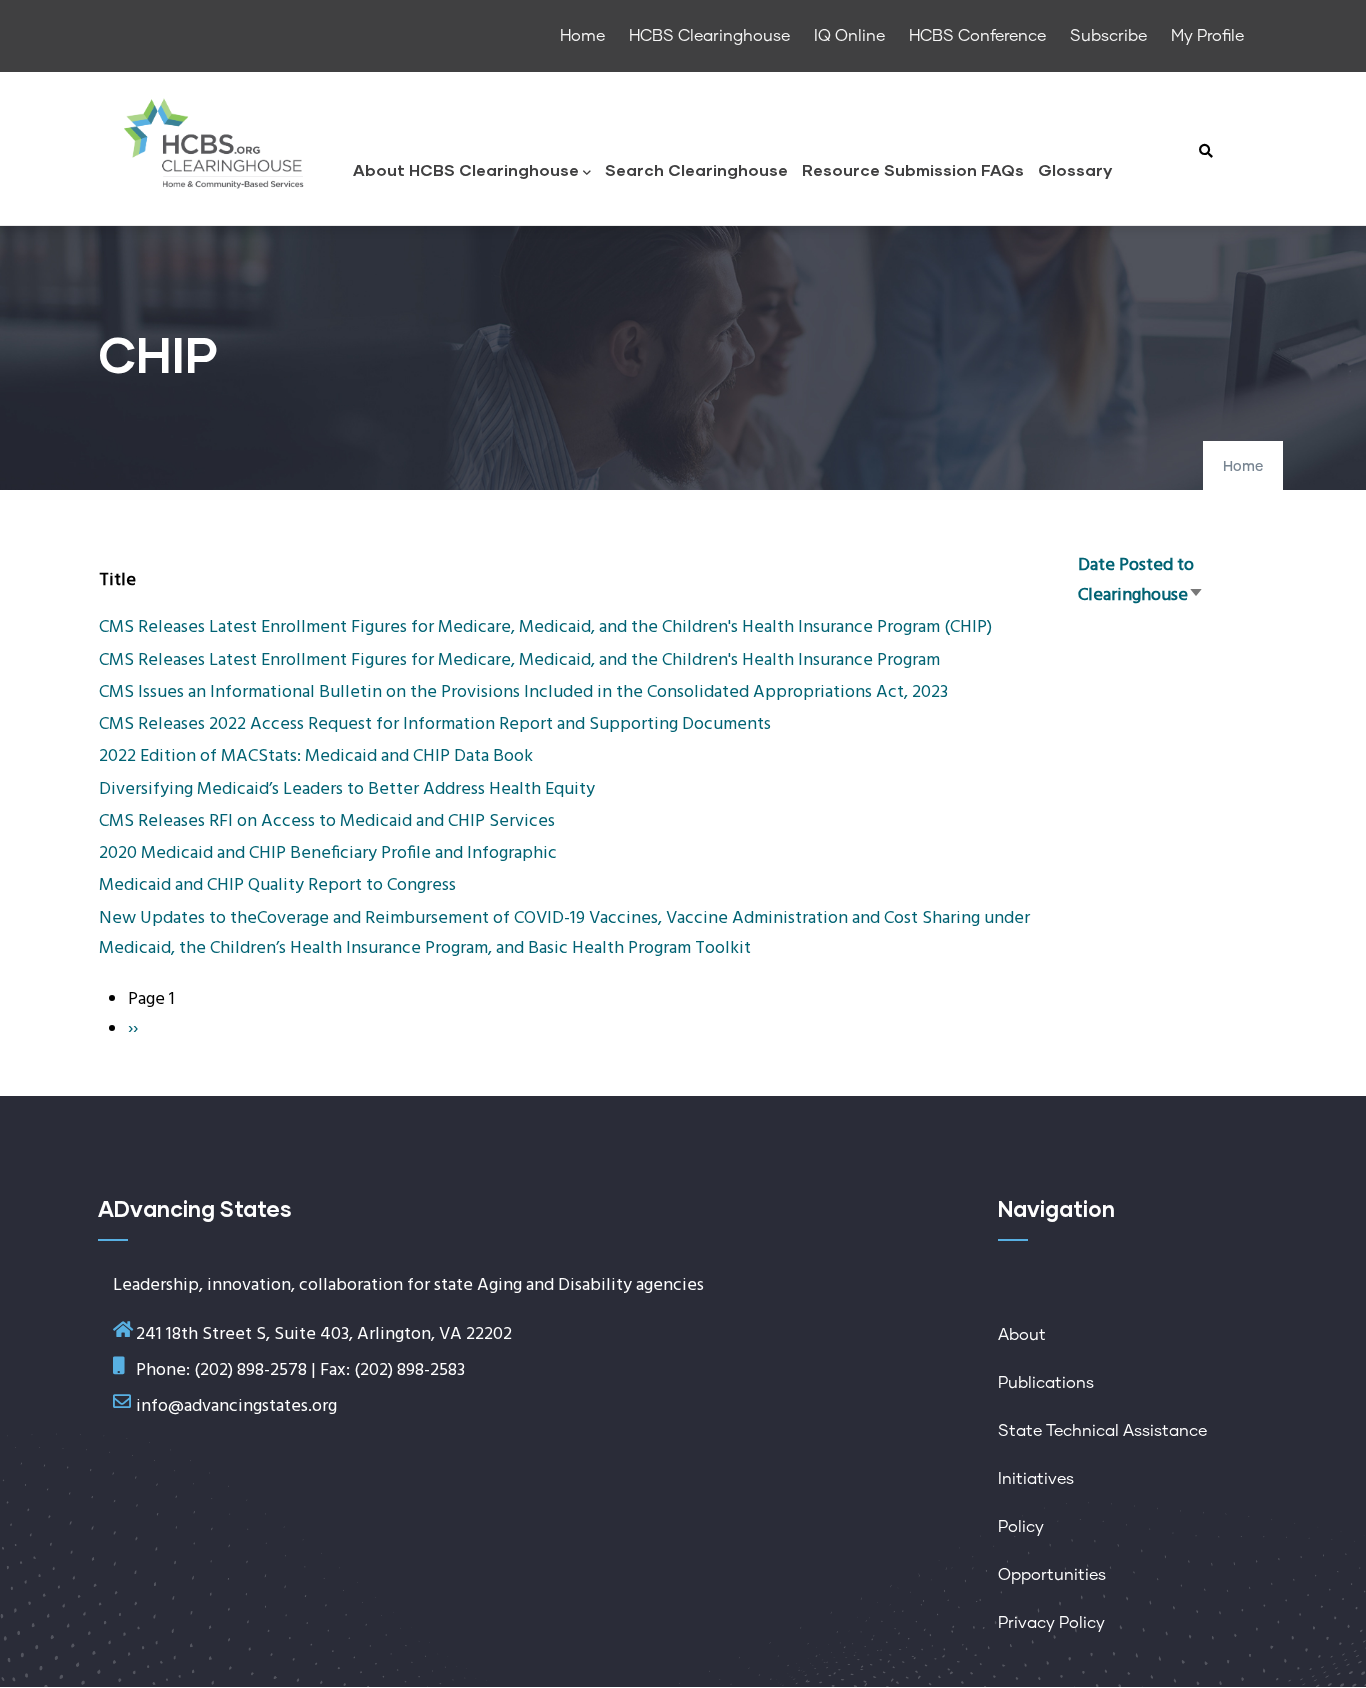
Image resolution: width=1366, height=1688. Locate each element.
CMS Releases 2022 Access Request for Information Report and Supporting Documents (435, 724)
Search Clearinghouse (696, 169)
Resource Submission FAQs (913, 169)
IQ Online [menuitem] (849, 36)
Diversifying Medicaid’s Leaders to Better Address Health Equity (347, 789)
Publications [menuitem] (1046, 1383)
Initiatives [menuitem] (1036, 1479)
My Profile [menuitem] (1207, 36)
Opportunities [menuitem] (1052, 1575)
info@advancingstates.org (236, 1406)
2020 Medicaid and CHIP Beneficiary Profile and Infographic (328, 853)
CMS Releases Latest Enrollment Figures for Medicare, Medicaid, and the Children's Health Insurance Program (519, 660)
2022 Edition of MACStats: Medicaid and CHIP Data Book (316, 756)
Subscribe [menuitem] (1108, 36)
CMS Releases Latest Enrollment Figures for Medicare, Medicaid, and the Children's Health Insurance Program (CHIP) (545, 627)
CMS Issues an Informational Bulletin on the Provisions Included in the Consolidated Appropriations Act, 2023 (523, 692)
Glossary (1075, 169)
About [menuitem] (1022, 1335)
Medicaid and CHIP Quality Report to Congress (277, 885)
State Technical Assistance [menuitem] (1102, 1431)
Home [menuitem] (582, 36)
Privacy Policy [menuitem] (1051, 1623)
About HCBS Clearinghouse (466, 169)
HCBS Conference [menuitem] (977, 36)
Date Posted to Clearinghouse (1141, 580)
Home (1243, 467)
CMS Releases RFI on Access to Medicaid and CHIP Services (327, 821)
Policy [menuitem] (1021, 1527)
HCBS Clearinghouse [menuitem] (709, 36)
